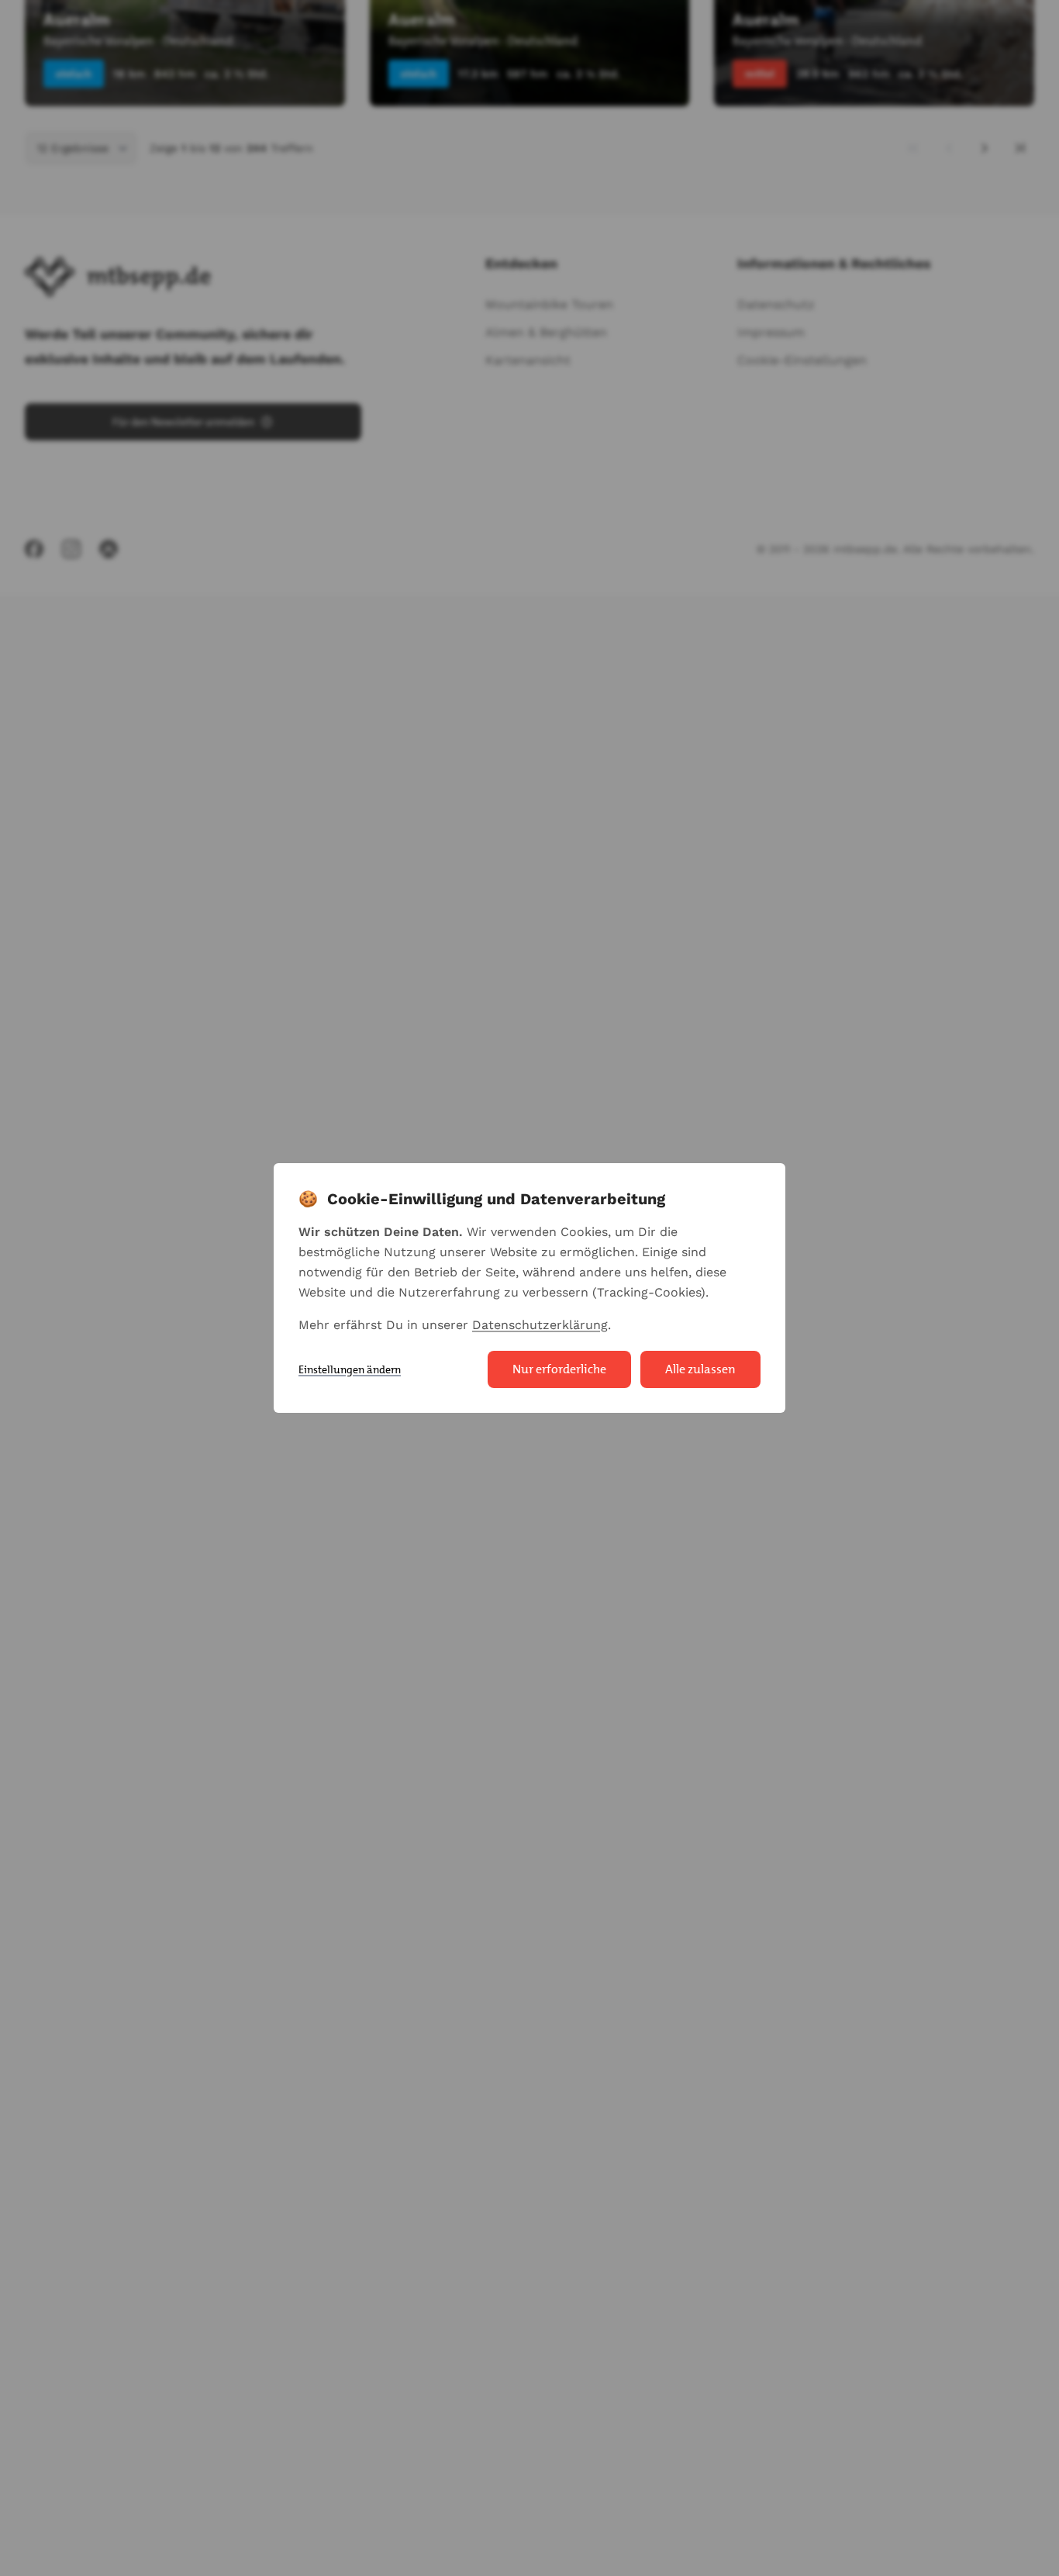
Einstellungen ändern (350, 1369)
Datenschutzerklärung (540, 1325)
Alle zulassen (700, 1369)
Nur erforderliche (559, 1369)
